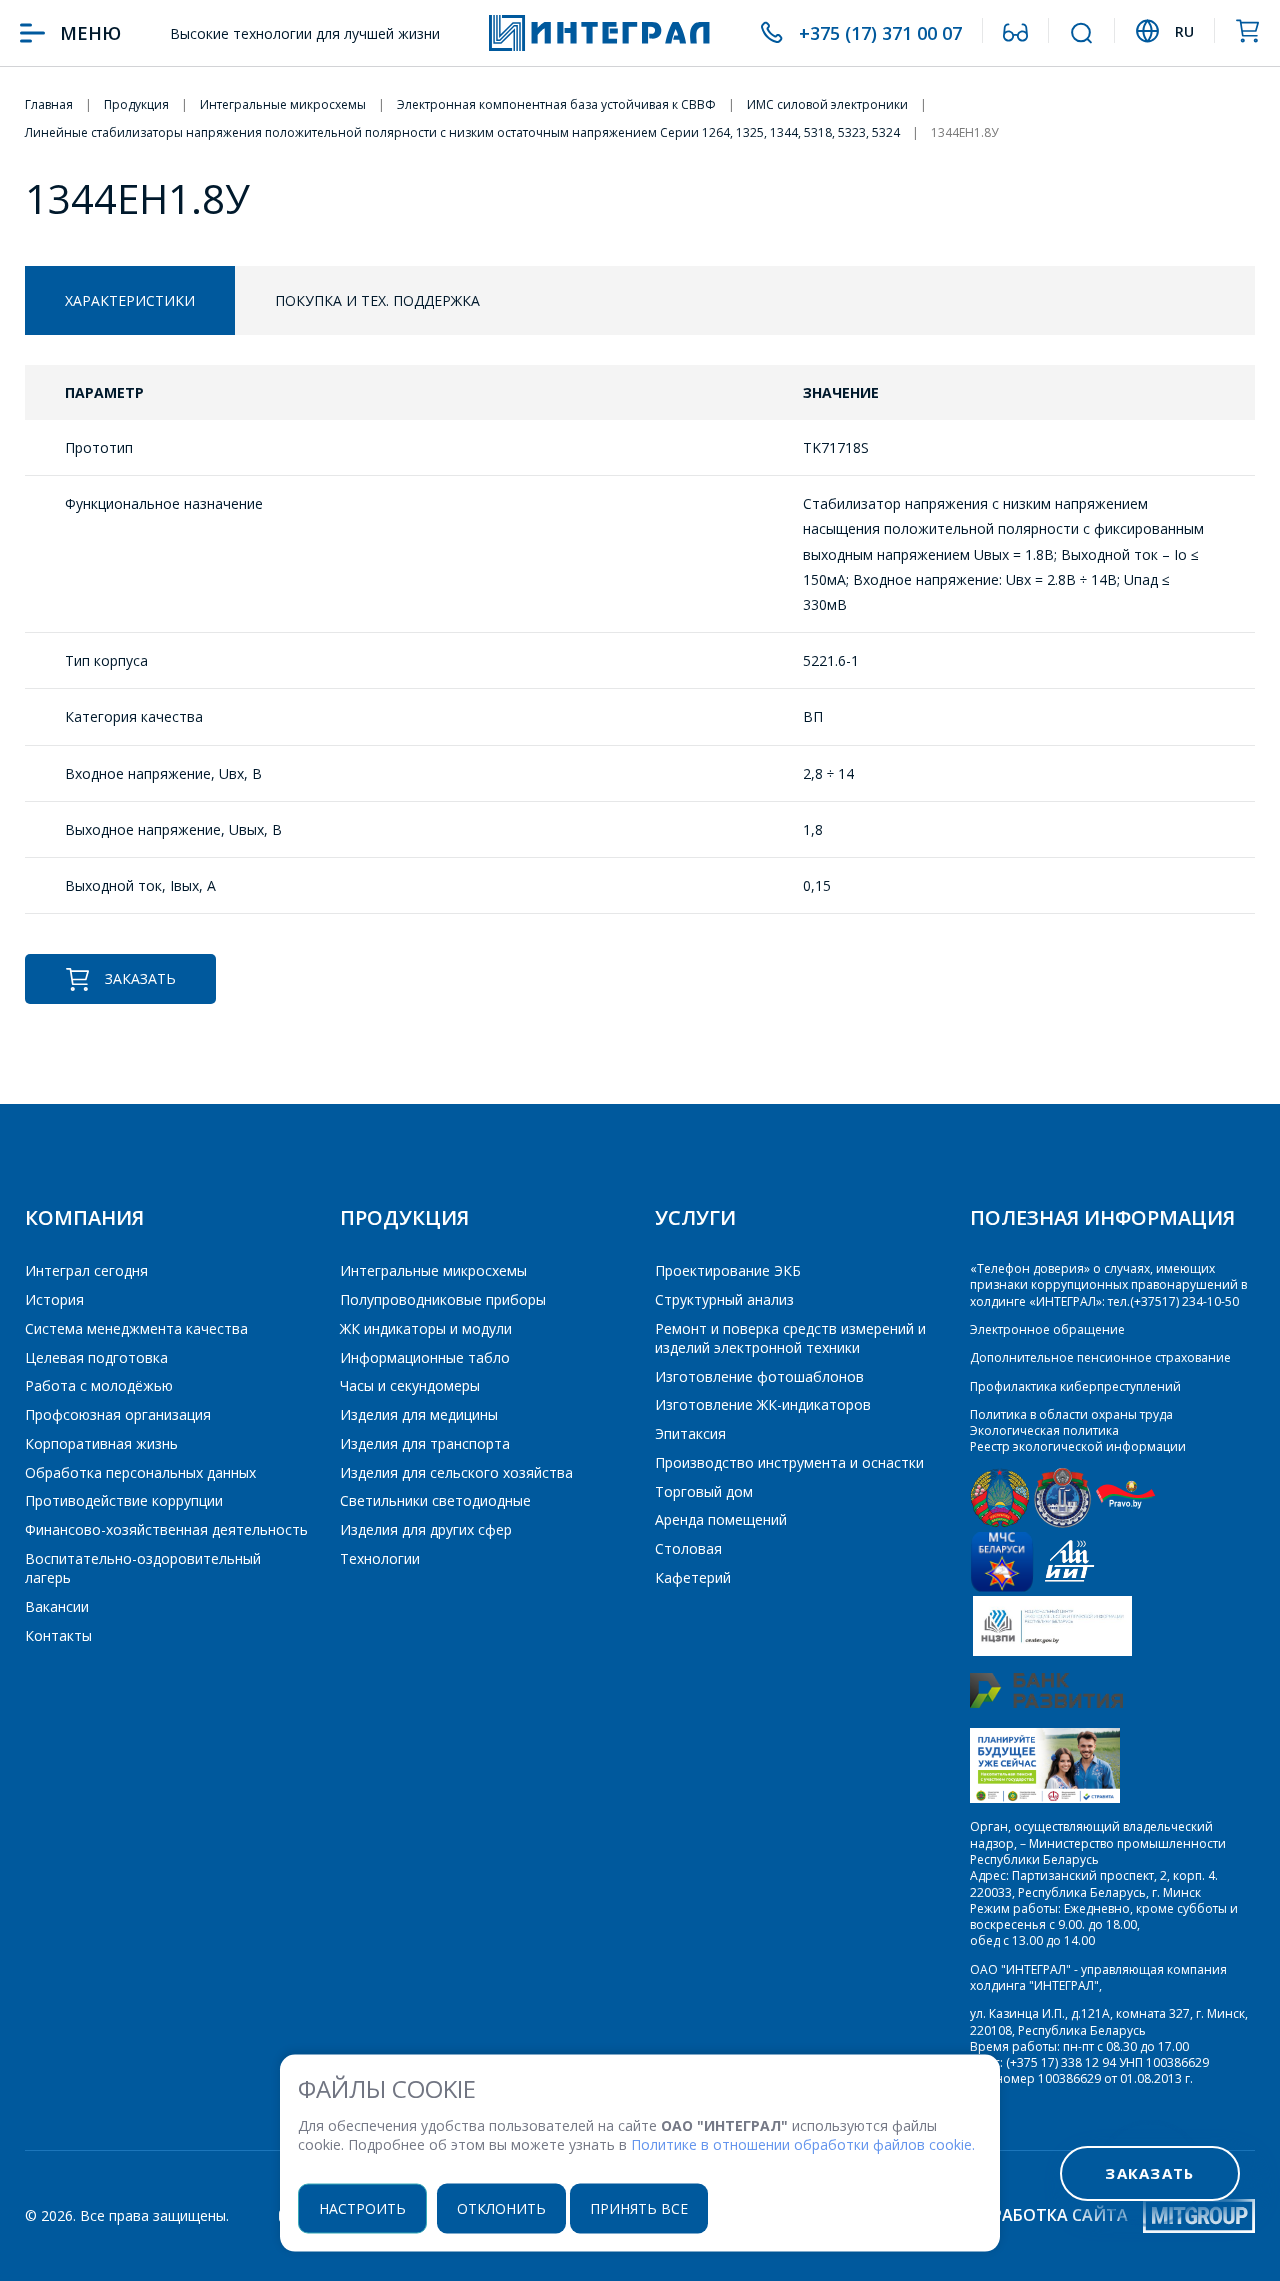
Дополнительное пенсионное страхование (1100, 1357)
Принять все (639, 2207)
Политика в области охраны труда (1071, 1414)
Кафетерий (693, 1577)
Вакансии (57, 1606)
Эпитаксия (690, 1433)
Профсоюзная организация (118, 1414)
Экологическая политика (1044, 1430)
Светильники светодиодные (435, 1500)
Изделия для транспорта (425, 1443)
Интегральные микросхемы (433, 1270)
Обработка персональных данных (140, 1472)
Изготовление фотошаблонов (759, 1376)
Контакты (58, 1635)
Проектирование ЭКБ (728, 1270)
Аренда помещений (721, 1519)
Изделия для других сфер (426, 1529)
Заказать (140, 978)
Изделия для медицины (419, 1414)
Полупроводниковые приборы (443, 1299)
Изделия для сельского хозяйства (456, 1472)
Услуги (695, 1217)
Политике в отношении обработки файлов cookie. (803, 2144)
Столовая (688, 1548)
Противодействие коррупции (124, 1500)
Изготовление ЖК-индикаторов (763, 1404)
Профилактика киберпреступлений (1075, 1386)
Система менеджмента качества (136, 1328)
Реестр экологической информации (1078, 1446)
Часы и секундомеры (410, 1385)
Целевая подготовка (96, 1357)
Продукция (404, 1217)
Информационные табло (425, 1357)
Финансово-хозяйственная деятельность (166, 1529)
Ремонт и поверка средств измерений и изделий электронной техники (790, 1338)
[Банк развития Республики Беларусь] (1046, 1703)
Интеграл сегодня (86, 1270)
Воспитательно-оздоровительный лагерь (143, 1568)
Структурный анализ (724, 1299)
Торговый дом (704, 1491)
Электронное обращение (1047, 1329)
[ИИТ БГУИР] (1069, 1587)
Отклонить (501, 2207)
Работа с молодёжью (99, 1385)
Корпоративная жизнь (101, 1443)
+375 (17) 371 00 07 (880, 33)
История (54, 1299)
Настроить (362, 2207)
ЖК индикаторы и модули (426, 1328)
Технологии (380, 1558)
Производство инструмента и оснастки (789, 1462)
